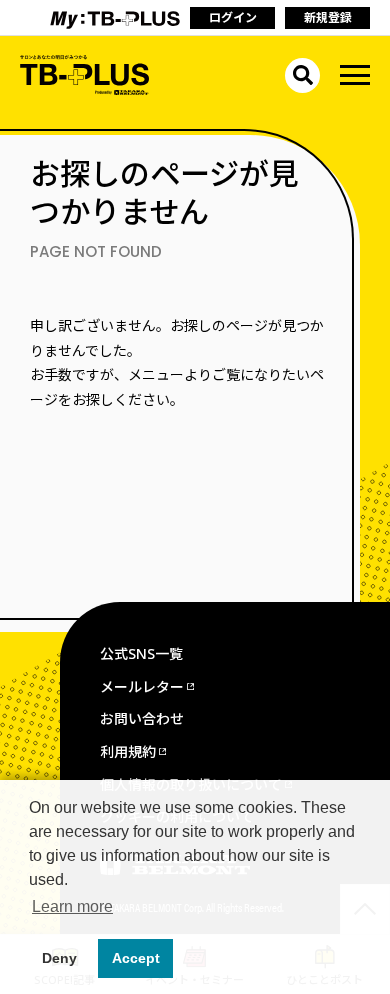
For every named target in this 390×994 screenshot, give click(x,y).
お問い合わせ (142, 718)
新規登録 (328, 17)
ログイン (233, 17)
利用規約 (128, 751)
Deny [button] (59, 958)
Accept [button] (136, 958)
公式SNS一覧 (141, 653)
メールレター (142, 686)
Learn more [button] (72, 906)
